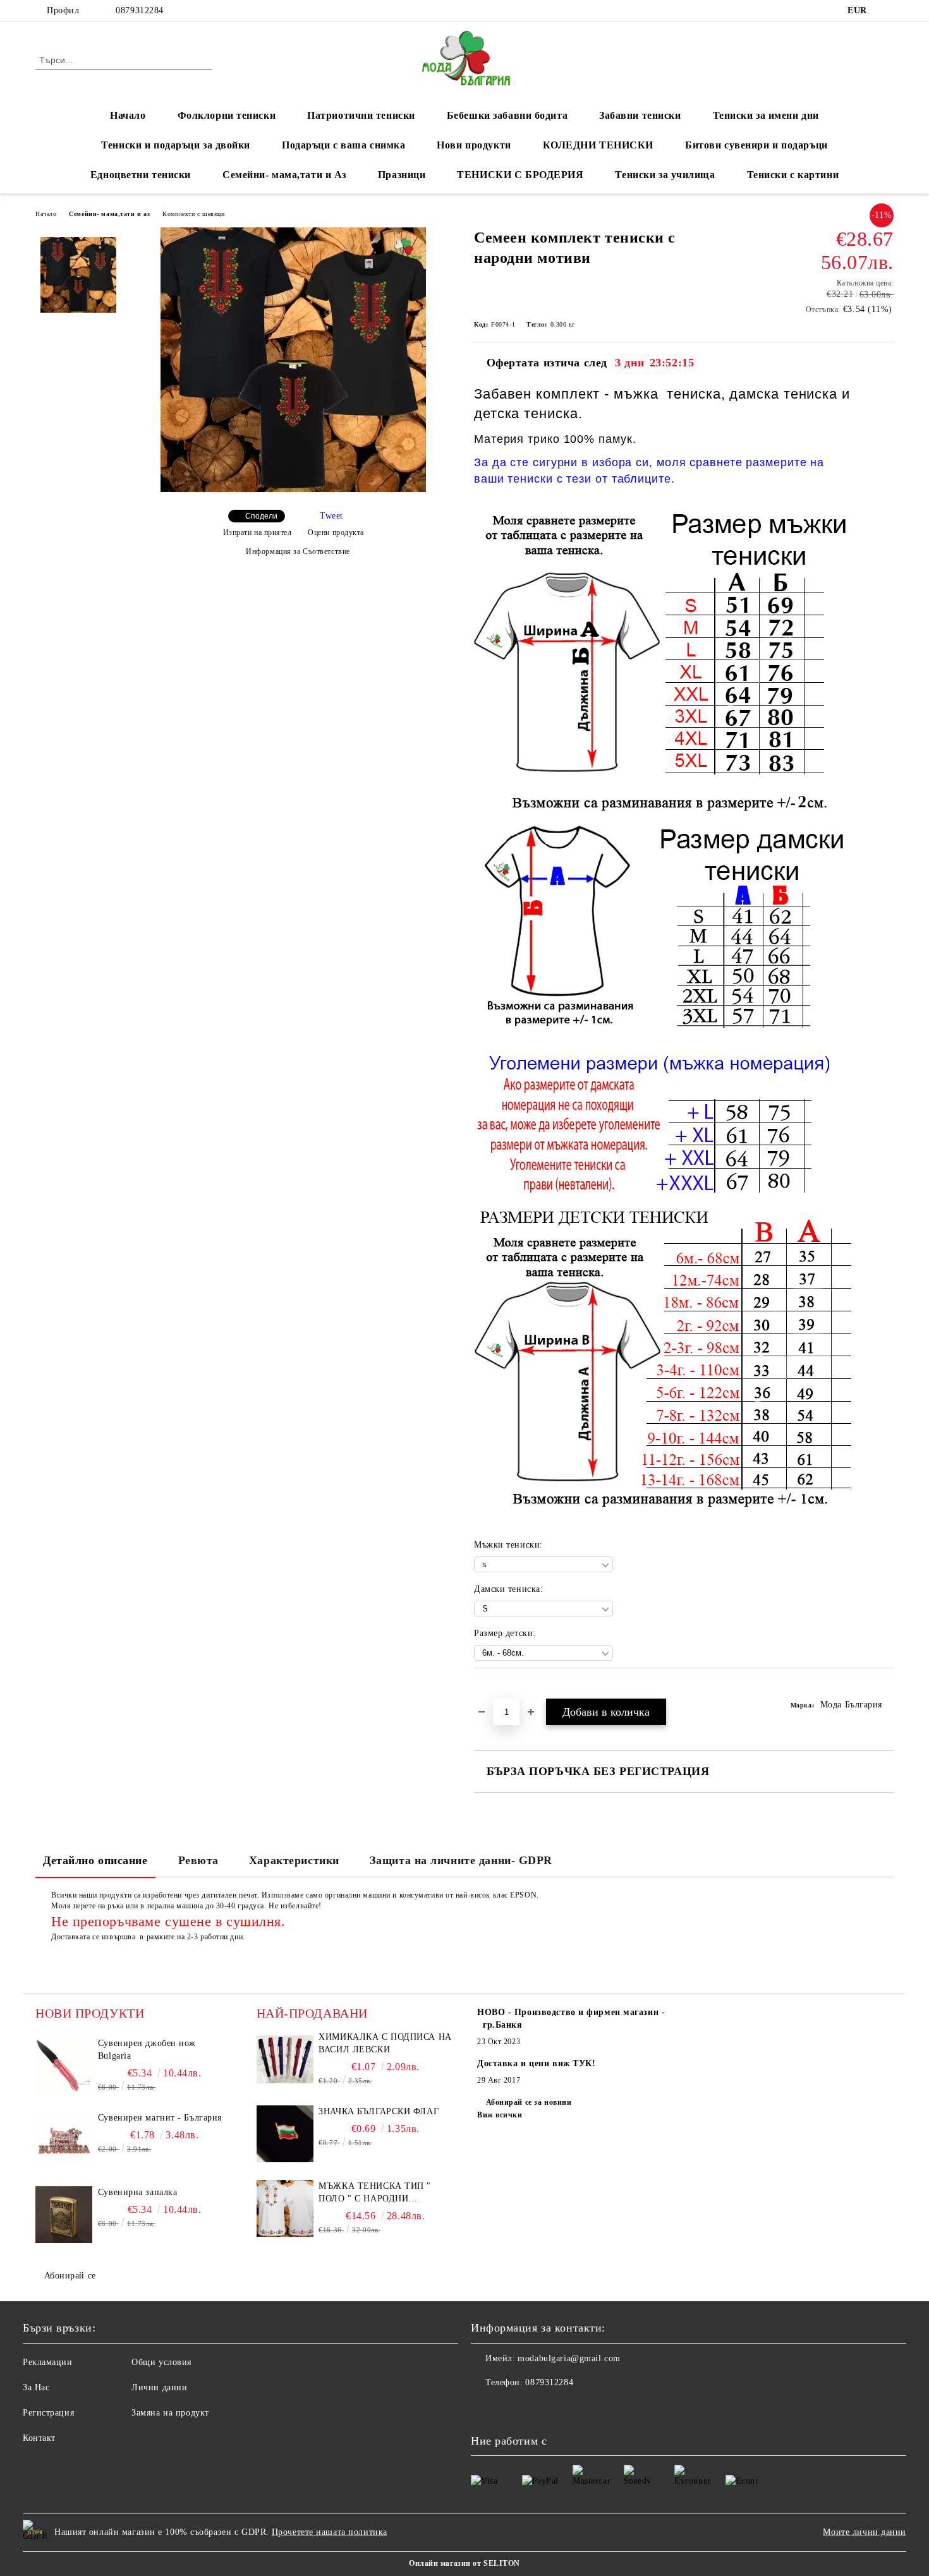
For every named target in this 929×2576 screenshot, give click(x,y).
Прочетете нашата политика (330, 2532)
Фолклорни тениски (227, 115)
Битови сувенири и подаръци (756, 145)
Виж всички (500, 2115)
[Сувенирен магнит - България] (64, 2140)
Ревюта (198, 1860)
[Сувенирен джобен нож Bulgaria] (64, 2066)
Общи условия (161, 2362)
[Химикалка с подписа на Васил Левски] (285, 2059)
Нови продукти (474, 145)
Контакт (39, 2438)
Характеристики (294, 1860)
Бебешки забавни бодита (507, 115)
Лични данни (159, 2387)
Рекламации (48, 2362)
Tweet (331, 516)
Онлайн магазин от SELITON (464, 2563)
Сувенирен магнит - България (160, 2118)
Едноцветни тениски (141, 175)
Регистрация (48, 2413)
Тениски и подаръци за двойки (176, 145)
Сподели (261, 516)
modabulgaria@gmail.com (569, 2358)
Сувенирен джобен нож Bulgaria (147, 2049)
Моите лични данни (865, 2532)
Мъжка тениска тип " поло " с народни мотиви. (375, 2193)
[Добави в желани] (498, 1690)
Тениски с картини (793, 175)
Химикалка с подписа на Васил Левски (385, 2043)
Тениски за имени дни (766, 115)
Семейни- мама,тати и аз (109, 214)
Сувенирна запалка (138, 2192)
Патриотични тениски (361, 115)
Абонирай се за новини (529, 2102)
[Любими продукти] (861, 59)
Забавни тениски (640, 115)
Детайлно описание (95, 1860)
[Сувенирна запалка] (64, 2215)
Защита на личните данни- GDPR (461, 1860)
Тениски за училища (665, 175)
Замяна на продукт (170, 2413)
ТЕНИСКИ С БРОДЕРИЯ (520, 175)
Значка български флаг (379, 2111)
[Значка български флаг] (285, 2134)
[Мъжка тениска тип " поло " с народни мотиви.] (285, 2208)
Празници (402, 175)
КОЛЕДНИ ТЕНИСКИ (598, 145)
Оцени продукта (336, 533)
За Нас (36, 2387)
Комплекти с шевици (193, 214)
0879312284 (140, 10)
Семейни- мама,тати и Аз (284, 175)
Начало (128, 115)
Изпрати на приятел (258, 533)
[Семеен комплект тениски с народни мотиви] (293, 489)
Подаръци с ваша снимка (343, 145)
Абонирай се (70, 2276)
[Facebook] (887, 11)
